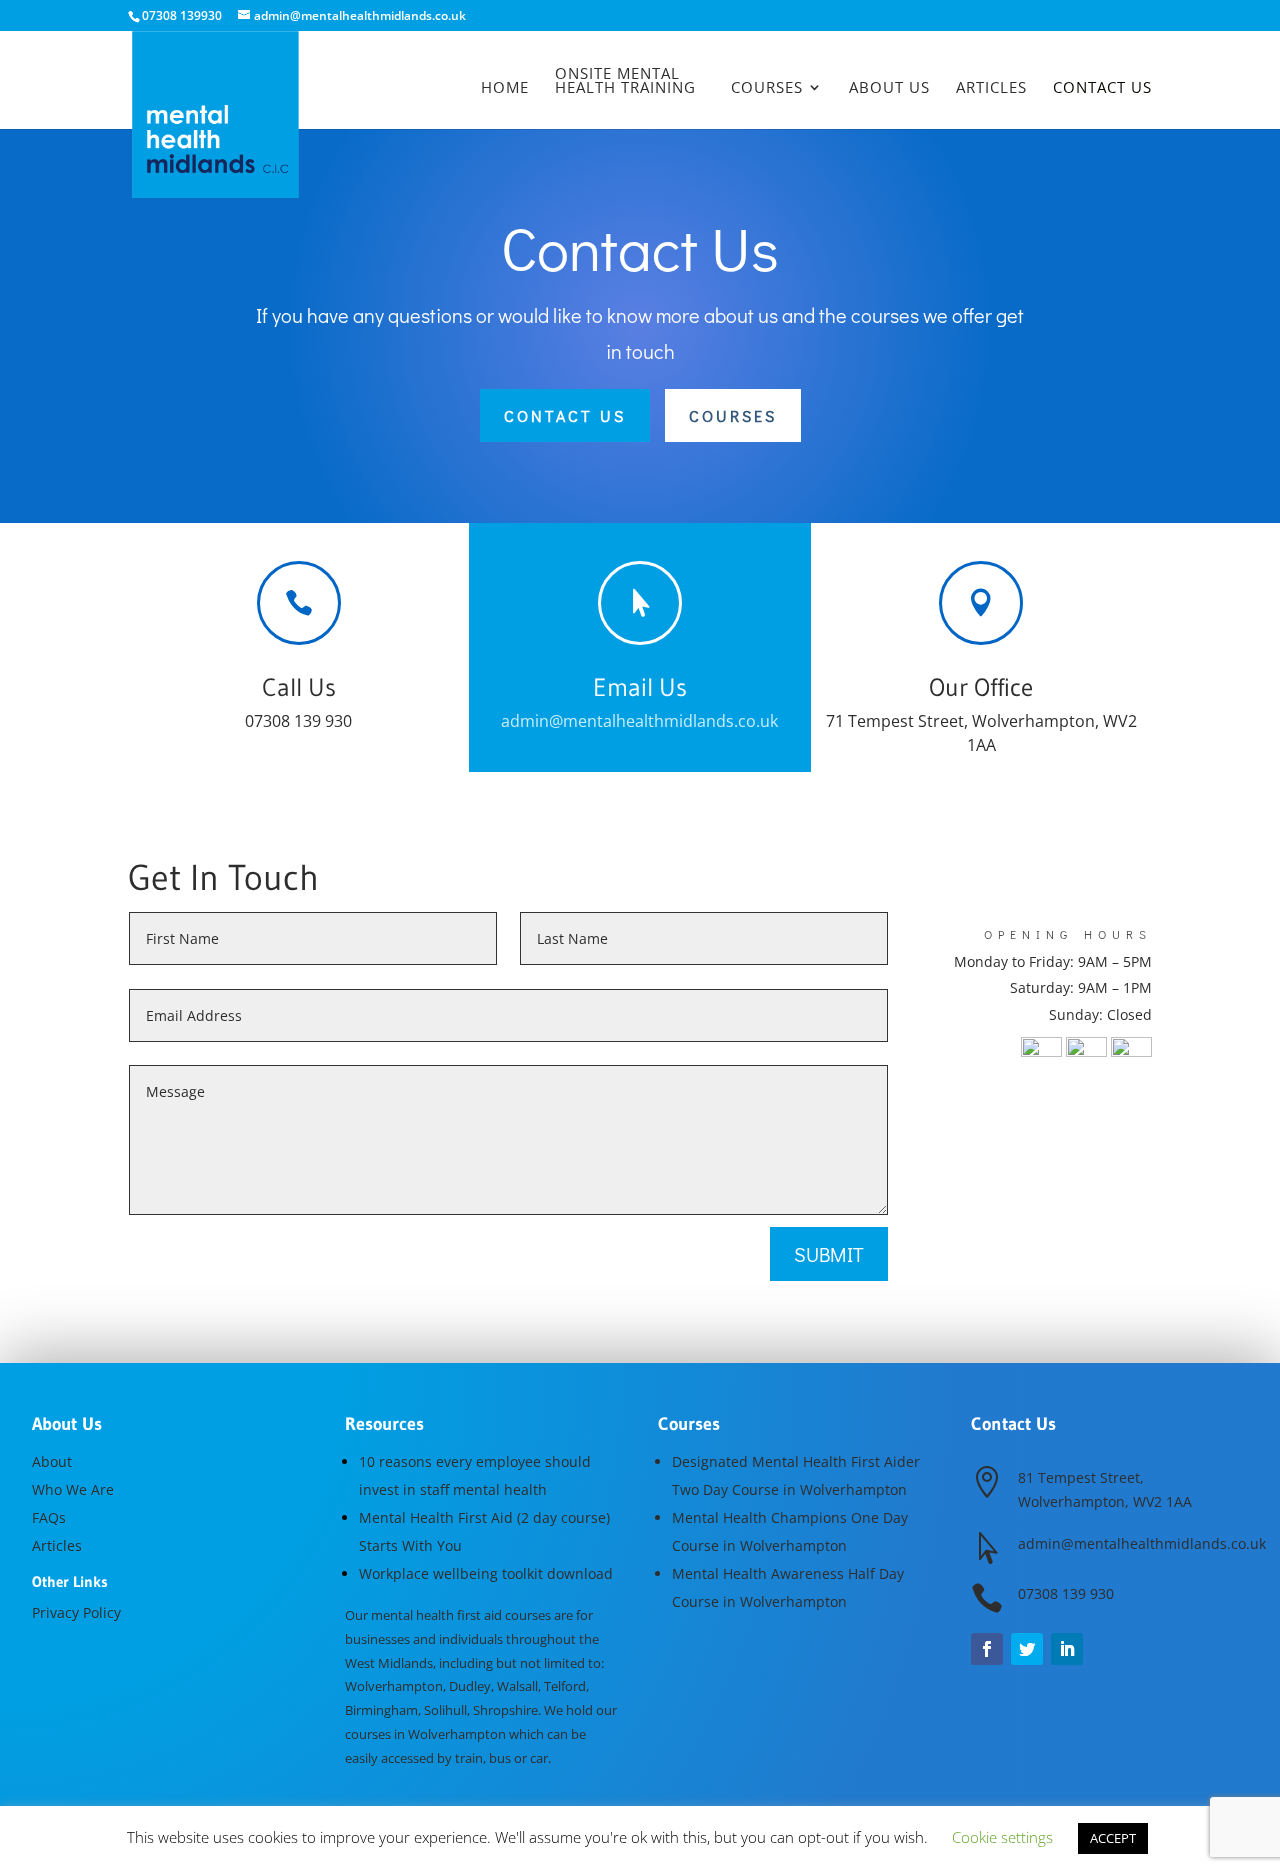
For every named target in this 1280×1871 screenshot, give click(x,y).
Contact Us (1102, 88)
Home (505, 88)
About (52, 1461)
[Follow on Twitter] (1027, 1649)
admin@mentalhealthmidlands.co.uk (639, 721)
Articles (991, 88)
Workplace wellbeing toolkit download (486, 1573)
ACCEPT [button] (1113, 1838)
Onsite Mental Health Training (625, 81)
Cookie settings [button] (1002, 1837)
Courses (767, 88)
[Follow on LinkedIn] (1067, 1649)
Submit (829, 1254)
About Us (889, 88)
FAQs (49, 1517)
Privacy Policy (76, 1612)
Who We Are (73, 1489)
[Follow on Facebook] (987, 1649)
